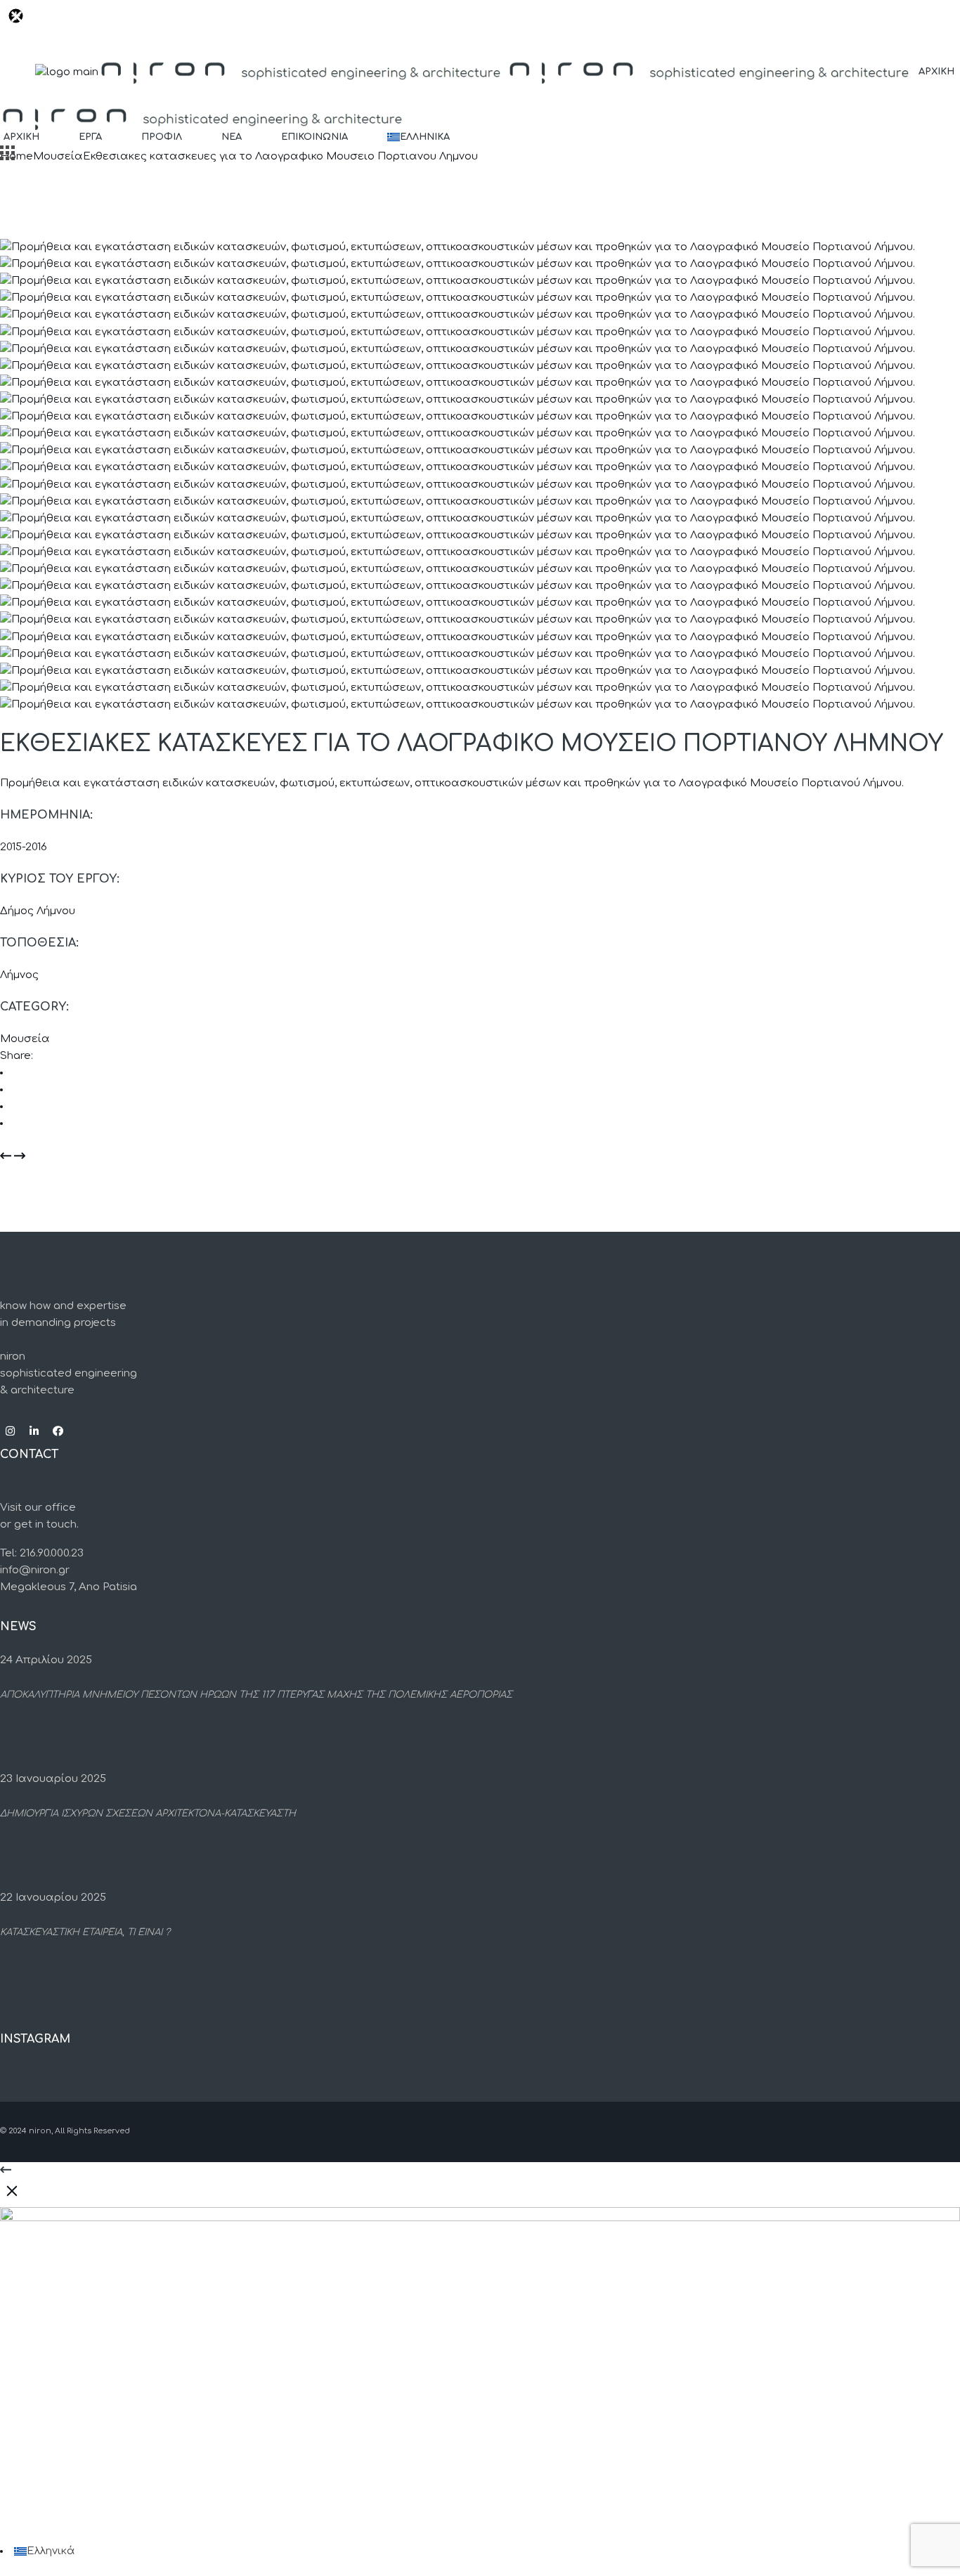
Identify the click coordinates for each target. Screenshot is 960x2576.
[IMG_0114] (458, 654)
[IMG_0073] (458, 315)
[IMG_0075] (458, 332)
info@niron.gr (35, 1570)
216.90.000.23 (52, 1553)
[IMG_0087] (458, 399)
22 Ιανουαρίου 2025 (53, 1898)
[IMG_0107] (458, 586)
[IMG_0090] (458, 450)
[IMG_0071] (458, 298)
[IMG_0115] (458, 671)
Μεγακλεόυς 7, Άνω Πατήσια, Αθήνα (97, 2487)
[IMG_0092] (458, 484)
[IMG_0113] (458, 637)
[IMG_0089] (458, 433)
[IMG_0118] (458, 688)
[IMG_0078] (458, 366)
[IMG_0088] (458, 416)
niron (40, 2131)
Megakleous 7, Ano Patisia (69, 1587)
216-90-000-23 (56, 2451)
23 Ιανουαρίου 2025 (53, 1779)
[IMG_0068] (458, 264)
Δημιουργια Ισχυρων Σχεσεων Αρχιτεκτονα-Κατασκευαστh (148, 1814)
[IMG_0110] (458, 603)
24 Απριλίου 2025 (46, 1660)
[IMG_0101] (458, 552)
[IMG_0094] (458, 501)
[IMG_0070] (458, 281)
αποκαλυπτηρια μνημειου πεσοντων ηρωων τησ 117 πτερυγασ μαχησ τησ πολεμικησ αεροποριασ (256, 1695)
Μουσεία (25, 1039)
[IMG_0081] (458, 383)
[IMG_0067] (458, 247)
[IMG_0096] (458, 535)
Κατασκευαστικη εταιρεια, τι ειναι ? (85, 1933)
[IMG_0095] (458, 518)
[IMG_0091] (458, 468)
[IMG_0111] (458, 620)
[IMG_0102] (458, 569)
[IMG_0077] (458, 349)
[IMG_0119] (458, 704)
